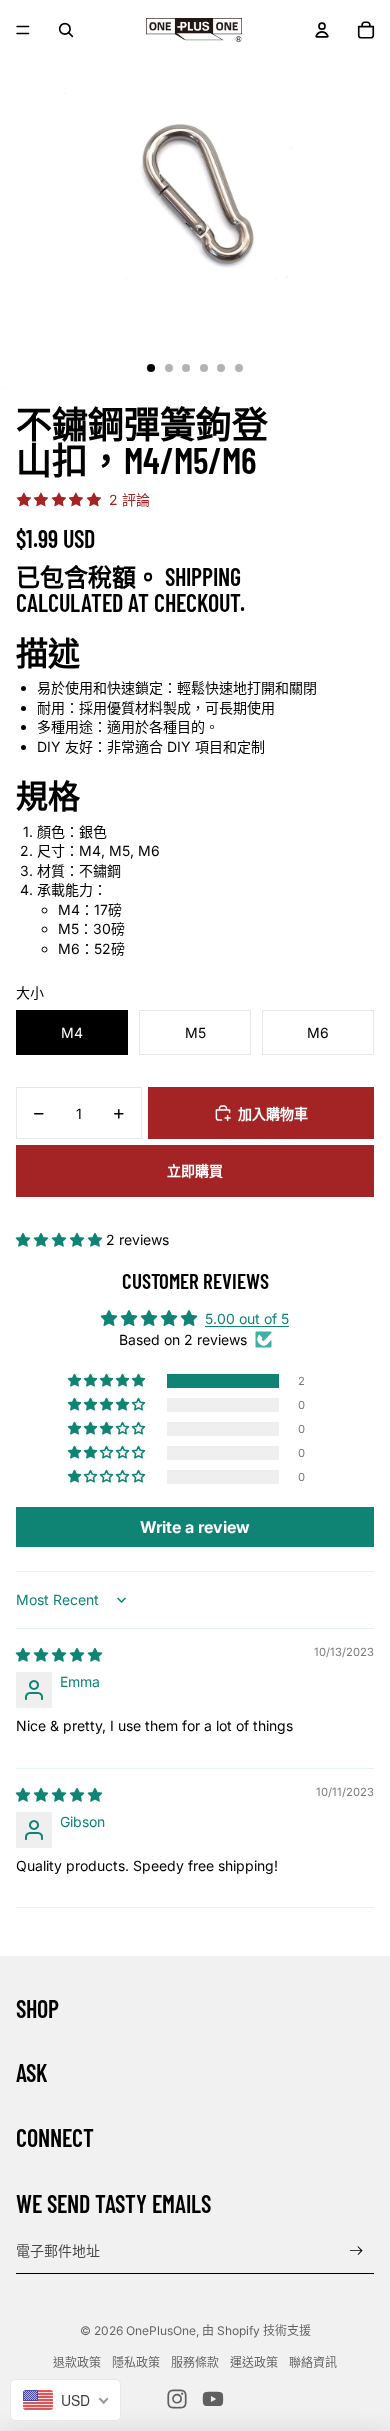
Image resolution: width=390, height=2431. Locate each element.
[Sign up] (356, 2250)
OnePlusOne (161, 2330)
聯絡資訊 (313, 2362)
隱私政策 (136, 2362)
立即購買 (195, 1170)
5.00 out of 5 (247, 1318)
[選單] (23, 30)
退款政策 (77, 2362)
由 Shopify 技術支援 (256, 2330)
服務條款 (195, 2362)
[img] (59, 1654)
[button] (61, 1239)
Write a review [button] (195, 1527)
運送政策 (254, 2362)
